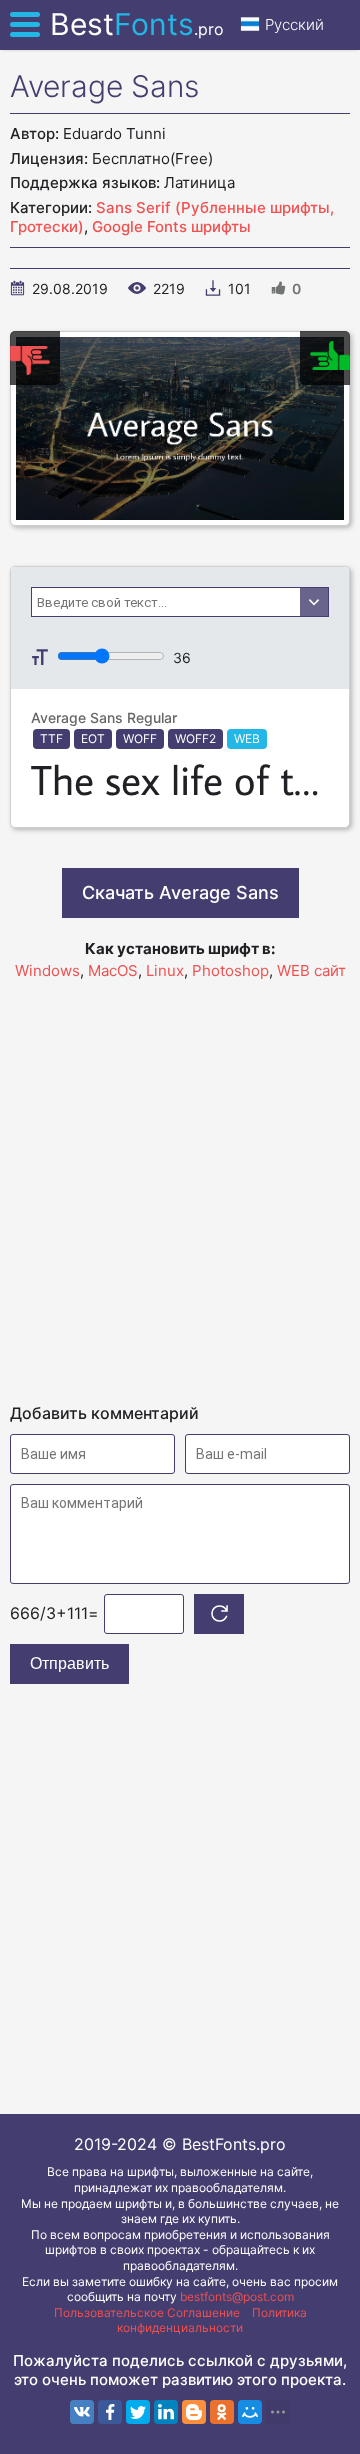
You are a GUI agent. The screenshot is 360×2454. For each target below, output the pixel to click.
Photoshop (230, 970)
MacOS (113, 970)
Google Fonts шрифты (171, 226)
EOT (93, 738)
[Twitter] (138, 2412)
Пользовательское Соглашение (147, 2312)
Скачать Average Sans (180, 892)
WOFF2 (195, 738)
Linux (165, 970)
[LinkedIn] (166, 2412)
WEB (247, 738)
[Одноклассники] (222, 2412)
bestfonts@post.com (237, 2296)
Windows (47, 970)
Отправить (69, 1663)
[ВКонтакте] (82, 2412)
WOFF (140, 738)
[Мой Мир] (250, 2412)
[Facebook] (110, 2412)
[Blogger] (194, 2412)
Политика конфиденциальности (212, 2320)
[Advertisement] (180, 1183)
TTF (51, 738)
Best (137, 24)
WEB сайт (311, 970)
